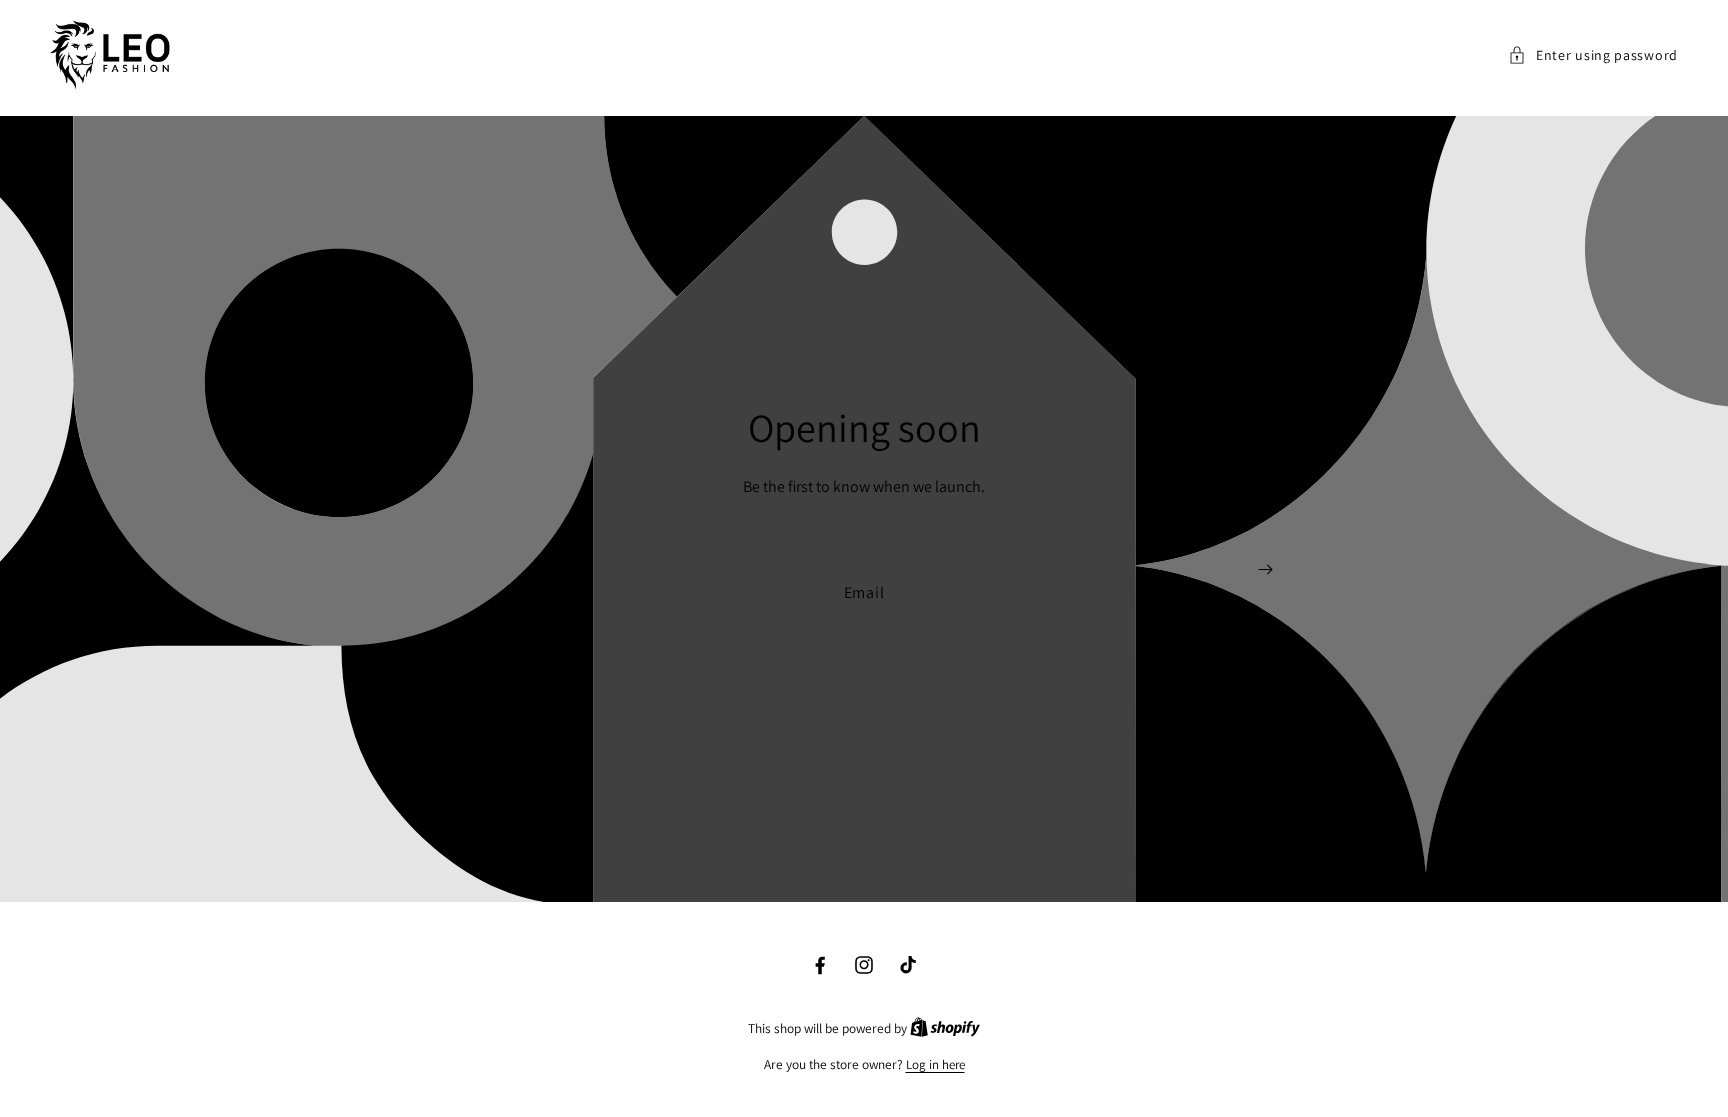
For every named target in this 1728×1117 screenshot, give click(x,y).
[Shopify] (945, 1028)
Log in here (935, 1064)
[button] (1593, 55)
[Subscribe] (1265, 569)
